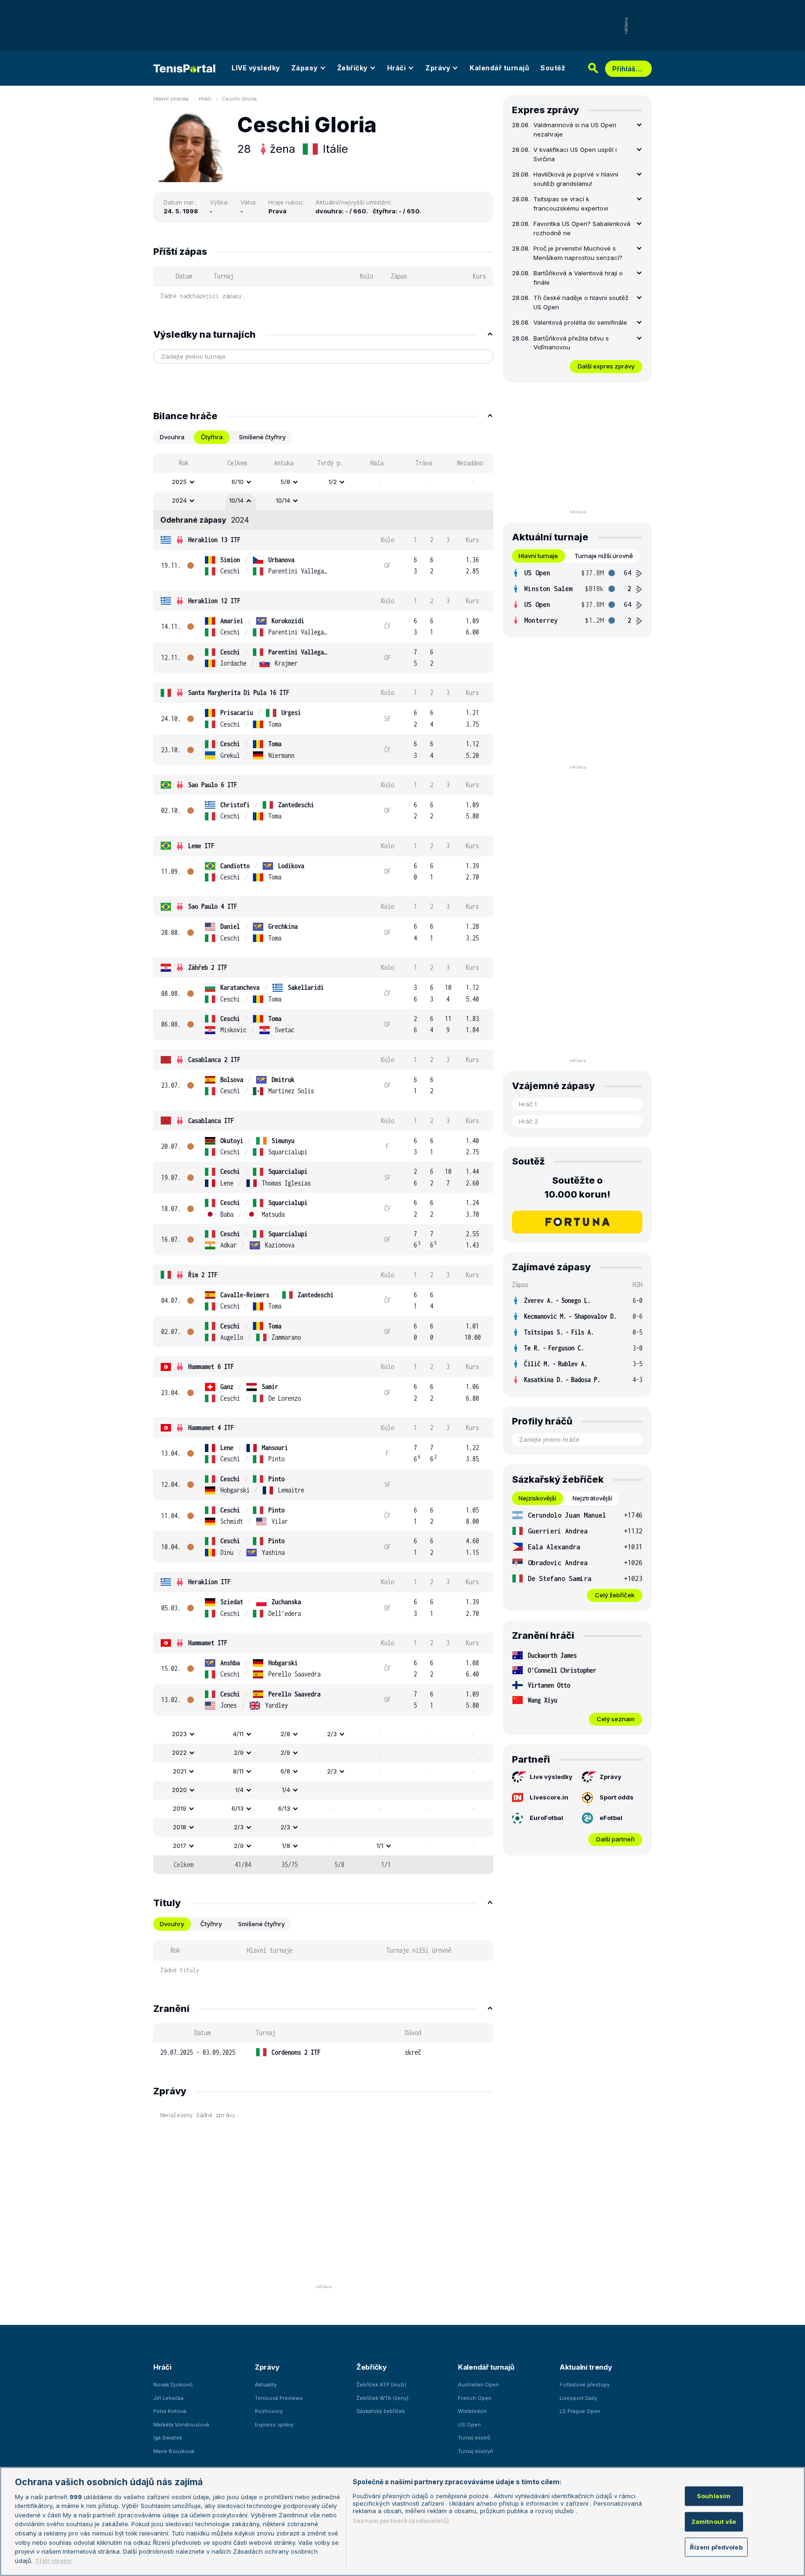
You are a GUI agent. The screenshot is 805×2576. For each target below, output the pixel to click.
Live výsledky (551, 1777)
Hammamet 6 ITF (211, 1366)
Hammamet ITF (208, 1643)
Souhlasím (714, 2496)
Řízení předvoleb (716, 2547)
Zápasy (304, 68)
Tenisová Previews (279, 2398)
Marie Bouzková (174, 2451)
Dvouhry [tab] (172, 1924)
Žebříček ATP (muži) (381, 2385)
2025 (179, 482)
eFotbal (611, 1818)
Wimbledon (472, 2411)
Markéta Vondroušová (181, 2425)
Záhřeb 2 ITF (208, 967)
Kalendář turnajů (499, 68)
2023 (179, 1734)
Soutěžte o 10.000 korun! (577, 1187)
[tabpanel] (323, 1164)
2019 (180, 1808)
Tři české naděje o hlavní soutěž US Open (581, 302)
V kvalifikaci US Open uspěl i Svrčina (575, 154)
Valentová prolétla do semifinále (580, 322)
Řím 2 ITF (203, 1275)
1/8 (286, 1846)
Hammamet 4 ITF (211, 1428)
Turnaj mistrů (474, 2438)
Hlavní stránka (171, 99)
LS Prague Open (580, 2411)
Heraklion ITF (209, 1582)
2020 (179, 1790)
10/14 (236, 500)
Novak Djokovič (173, 2385)
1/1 (380, 1846)
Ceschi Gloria (239, 99)
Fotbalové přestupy (585, 2385)
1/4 (239, 1790)
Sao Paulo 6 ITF (213, 785)
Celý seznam (616, 1719)
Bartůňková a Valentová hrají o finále (578, 278)
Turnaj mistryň (476, 2451)
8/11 (238, 1771)
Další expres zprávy (606, 366)
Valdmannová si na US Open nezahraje (575, 129)
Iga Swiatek (168, 2438)
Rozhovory (269, 2411)
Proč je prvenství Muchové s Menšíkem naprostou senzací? (578, 253)
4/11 (238, 1734)
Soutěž (553, 68)
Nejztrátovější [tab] (592, 1498)
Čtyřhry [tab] (211, 1924)
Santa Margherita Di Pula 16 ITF (239, 692)
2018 (180, 1827)
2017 (180, 1846)
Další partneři (615, 1839)
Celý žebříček (615, 1595)
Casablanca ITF (211, 1121)
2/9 (239, 1752)
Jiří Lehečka (168, 2398)
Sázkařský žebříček (381, 2411)
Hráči (397, 68)
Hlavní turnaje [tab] (538, 556)
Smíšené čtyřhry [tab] (262, 437)
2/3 (332, 1734)
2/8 (285, 1734)
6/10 (238, 482)
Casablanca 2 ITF (214, 1060)
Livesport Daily (578, 2398)
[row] (323, 482)
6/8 (285, 1771)
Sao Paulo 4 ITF (213, 906)
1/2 (333, 482)
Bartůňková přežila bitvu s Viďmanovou (571, 343)
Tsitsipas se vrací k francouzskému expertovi (571, 204)
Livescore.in (549, 1797)
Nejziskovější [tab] (537, 1498)
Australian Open (478, 2385)
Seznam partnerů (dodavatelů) (401, 2521)
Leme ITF (201, 846)
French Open (475, 2398)
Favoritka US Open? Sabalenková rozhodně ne (582, 228)
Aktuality (266, 2385)
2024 (179, 500)
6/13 (238, 1808)
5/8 (285, 482)
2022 (179, 1752)
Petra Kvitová (170, 2411)
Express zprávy (274, 2425)
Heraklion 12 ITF (214, 601)
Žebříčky (352, 68)
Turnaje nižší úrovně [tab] (604, 556)
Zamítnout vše (714, 2521)
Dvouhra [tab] (172, 437)
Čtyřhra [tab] (212, 437)
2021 (180, 1771)
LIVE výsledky (256, 68)
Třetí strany (53, 2560)
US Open (469, 2425)
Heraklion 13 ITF (214, 540)
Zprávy (438, 68)
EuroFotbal (546, 1818)
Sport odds (617, 1797)
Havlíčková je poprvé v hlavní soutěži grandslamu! (576, 179)
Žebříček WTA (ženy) (382, 2398)
